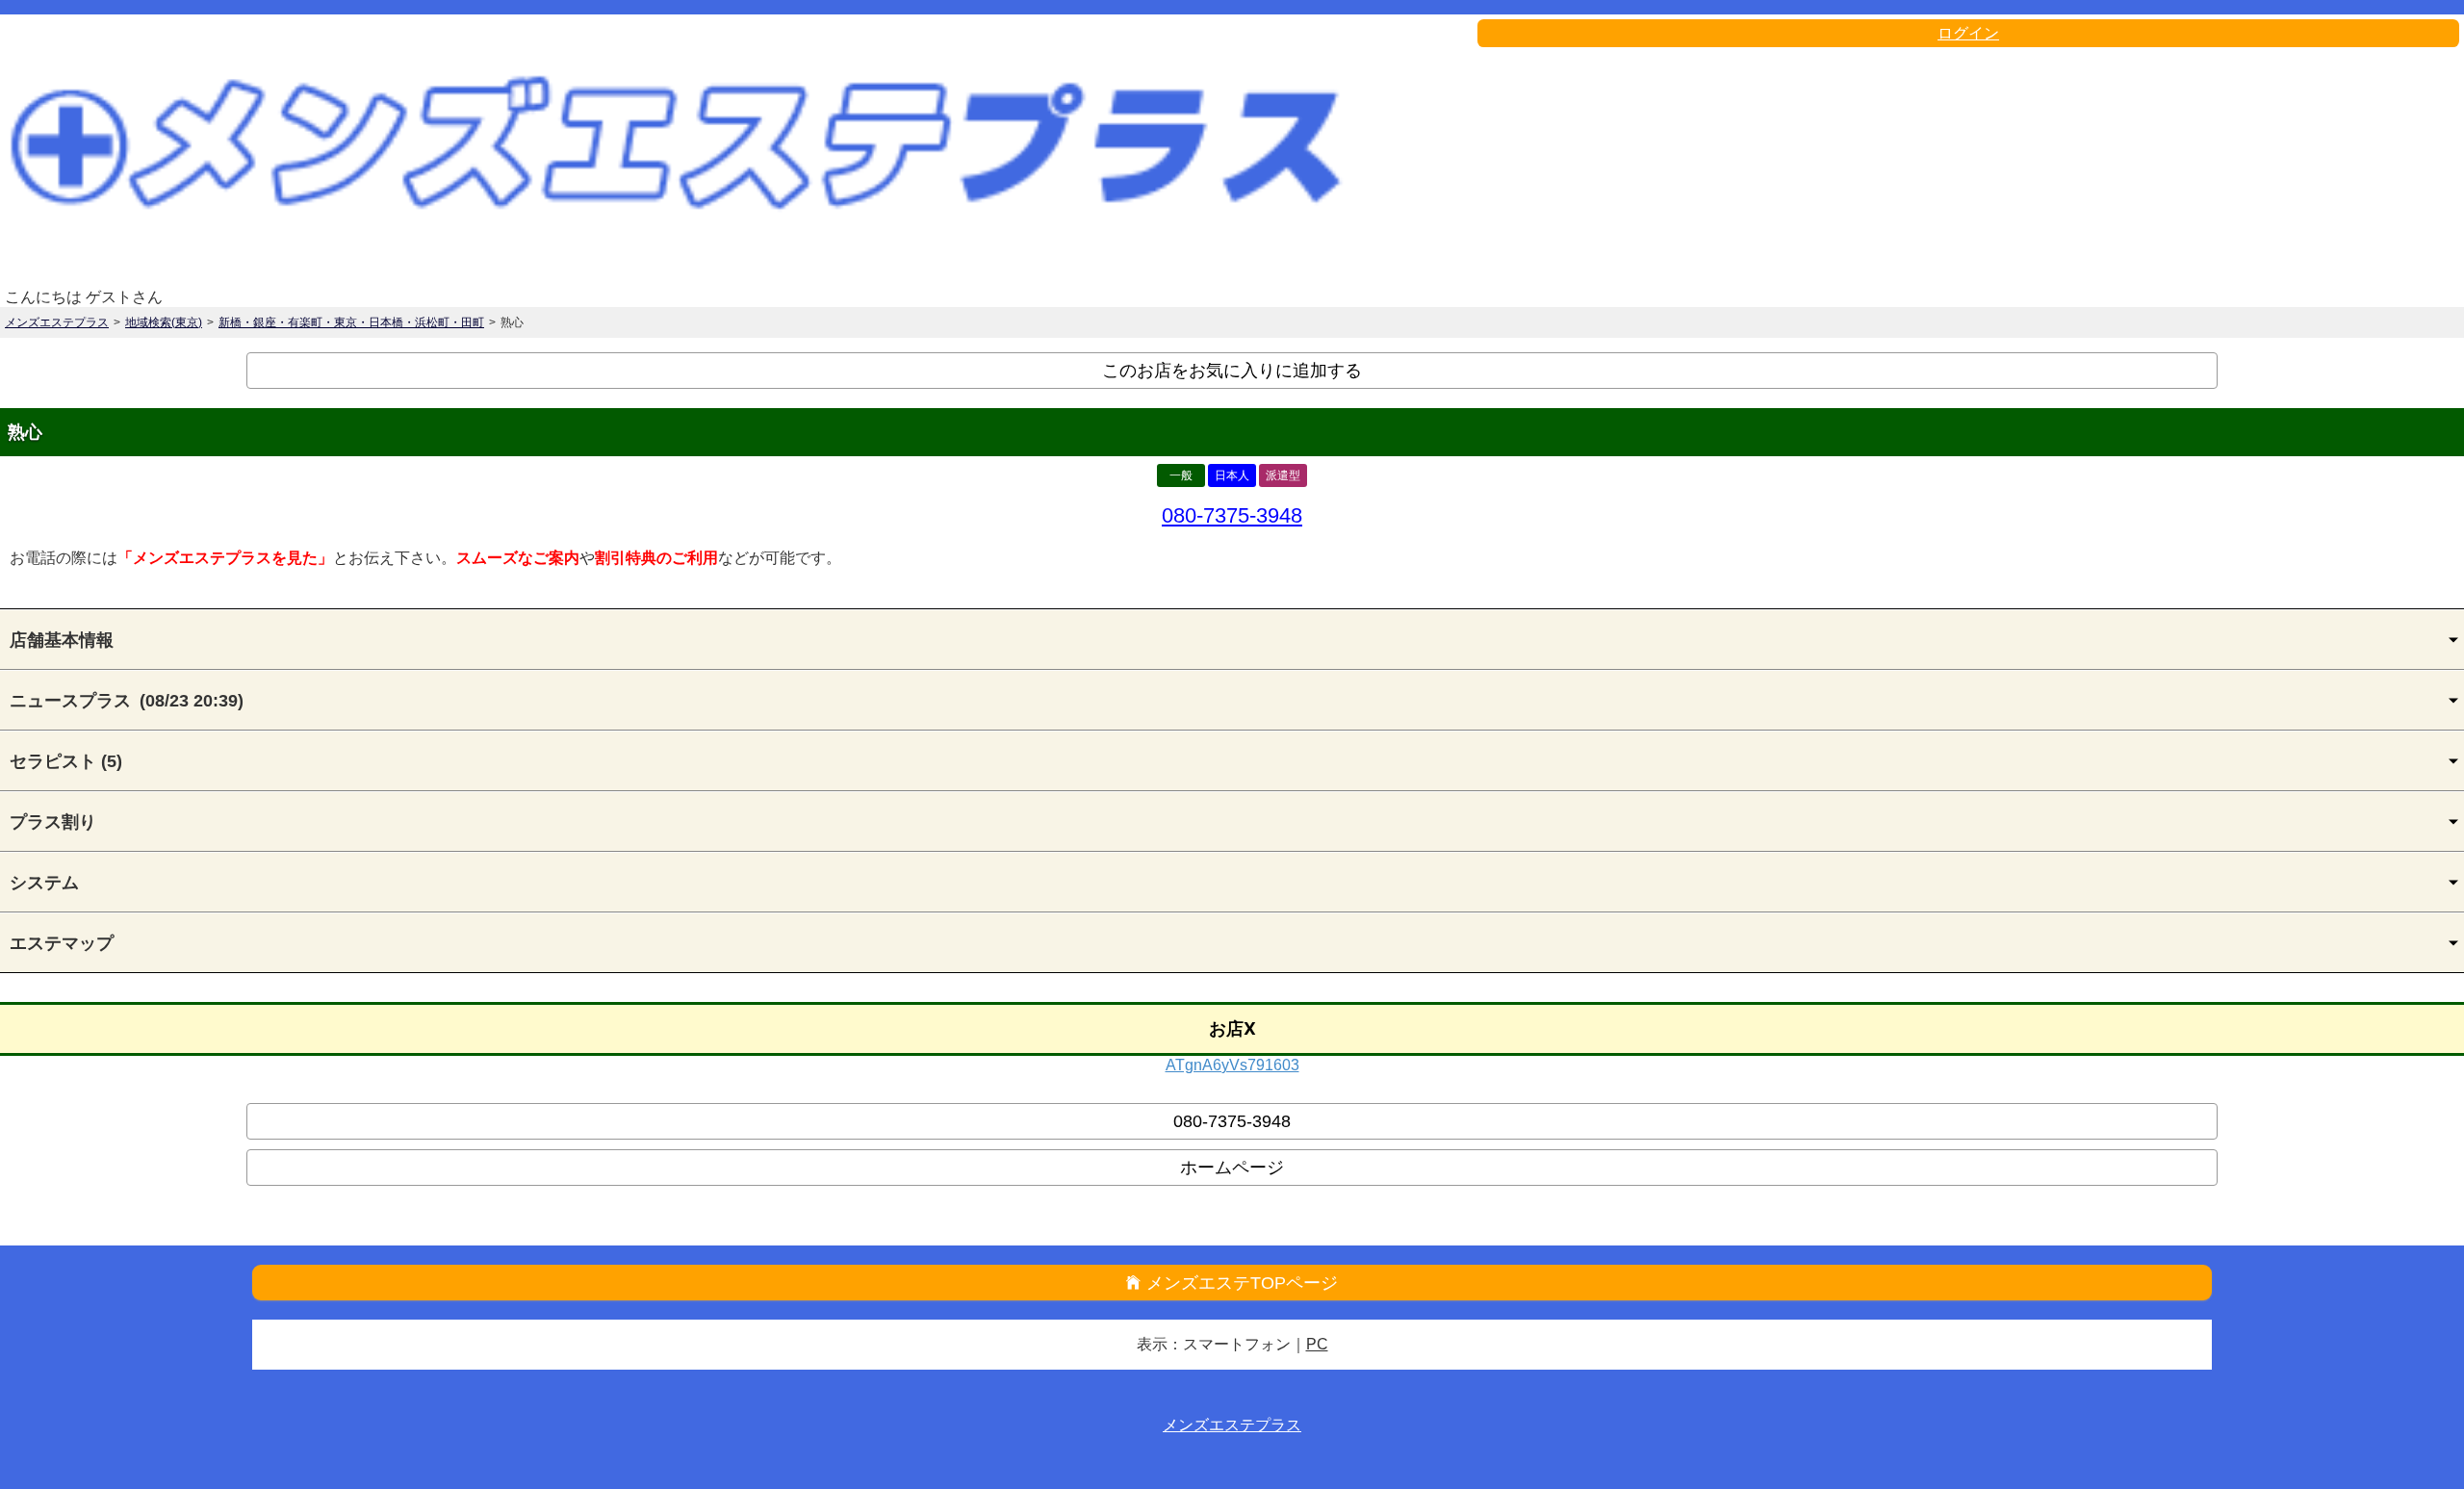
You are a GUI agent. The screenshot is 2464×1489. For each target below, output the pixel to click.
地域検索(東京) (164, 322)
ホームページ (1232, 1168)
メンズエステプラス (57, 322)
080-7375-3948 (1232, 515)
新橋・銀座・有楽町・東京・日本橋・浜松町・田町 (351, 322)
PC (1317, 1344)
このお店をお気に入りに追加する (1232, 371)
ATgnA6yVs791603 (1232, 1065)
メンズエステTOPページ (1242, 1283)
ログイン (1968, 33)
